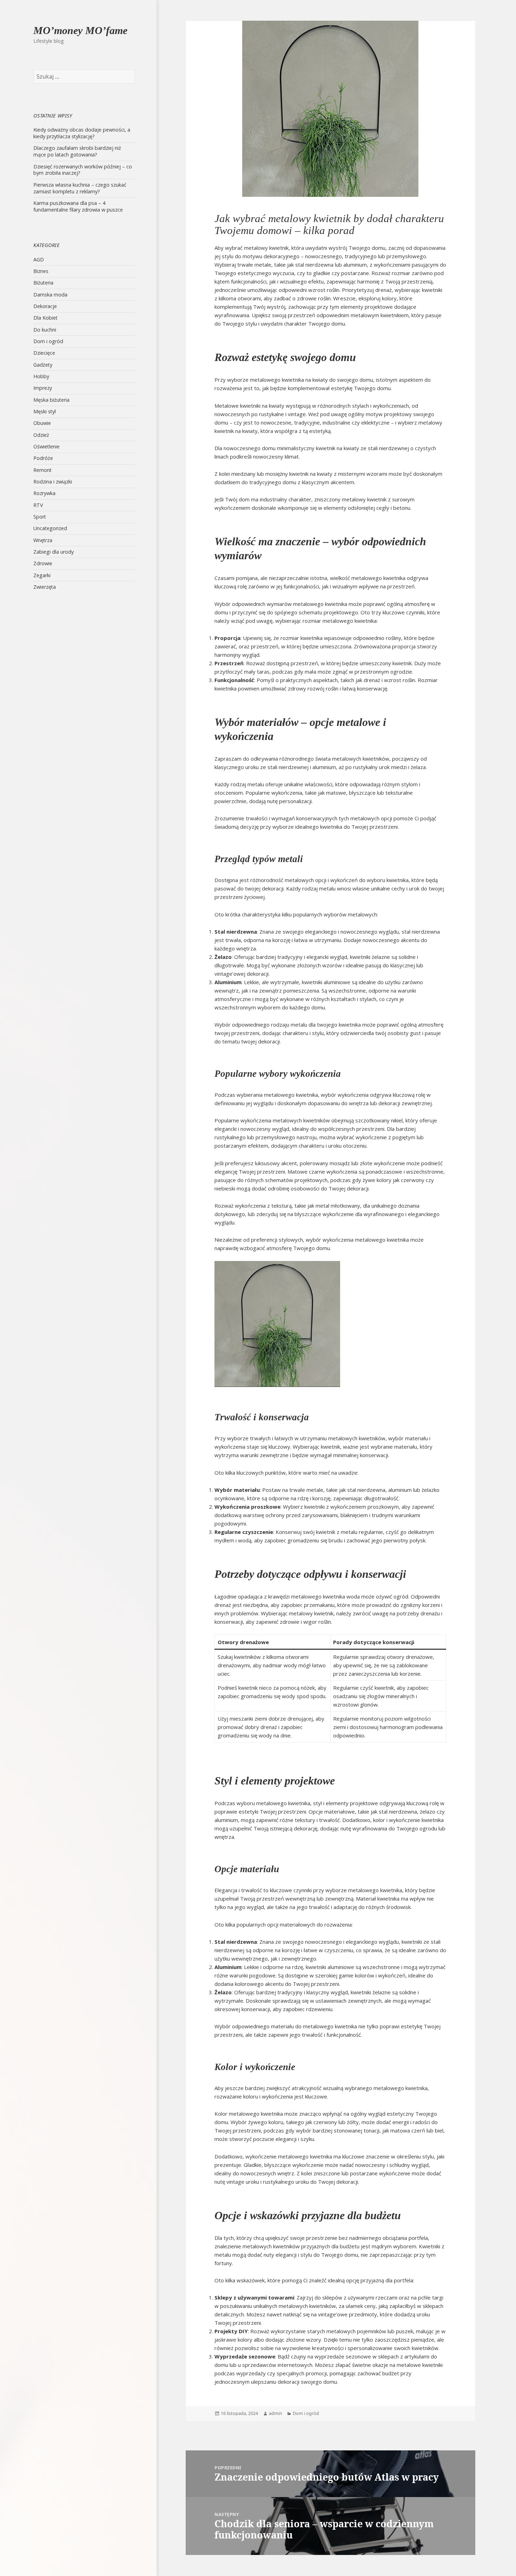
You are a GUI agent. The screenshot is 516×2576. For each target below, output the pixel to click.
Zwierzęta (45, 587)
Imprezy (43, 388)
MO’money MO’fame (80, 30)
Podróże (43, 458)
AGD (39, 259)
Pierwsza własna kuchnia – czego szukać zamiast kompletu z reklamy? (80, 188)
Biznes (41, 271)
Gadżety (43, 365)
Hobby (41, 376)
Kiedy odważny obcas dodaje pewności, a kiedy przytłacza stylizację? (82, 133)
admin (276, 2413)
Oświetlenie (47, 446)
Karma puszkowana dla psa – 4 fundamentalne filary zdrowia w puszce (78, 206)
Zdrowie (43, 563)
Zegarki (42, 575)
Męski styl (45, 411)
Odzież (41, 435)
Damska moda (50, 295)
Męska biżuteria (51, 400)
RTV (38, 505)
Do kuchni (45, 330)
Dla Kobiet (45, 318)
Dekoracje (45, 306)
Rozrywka (44, 493)
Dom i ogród (48, 341)
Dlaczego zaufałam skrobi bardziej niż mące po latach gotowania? (77, 151)
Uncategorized (50, 528)
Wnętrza (43, 540)
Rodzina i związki (53, 482)
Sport (40, 517)
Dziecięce (44, 353)
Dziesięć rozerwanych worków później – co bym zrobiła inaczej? (83, 170)
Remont (42, 470)
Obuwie (42, 423)
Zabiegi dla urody (54, 552)
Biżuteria (43, 283)
